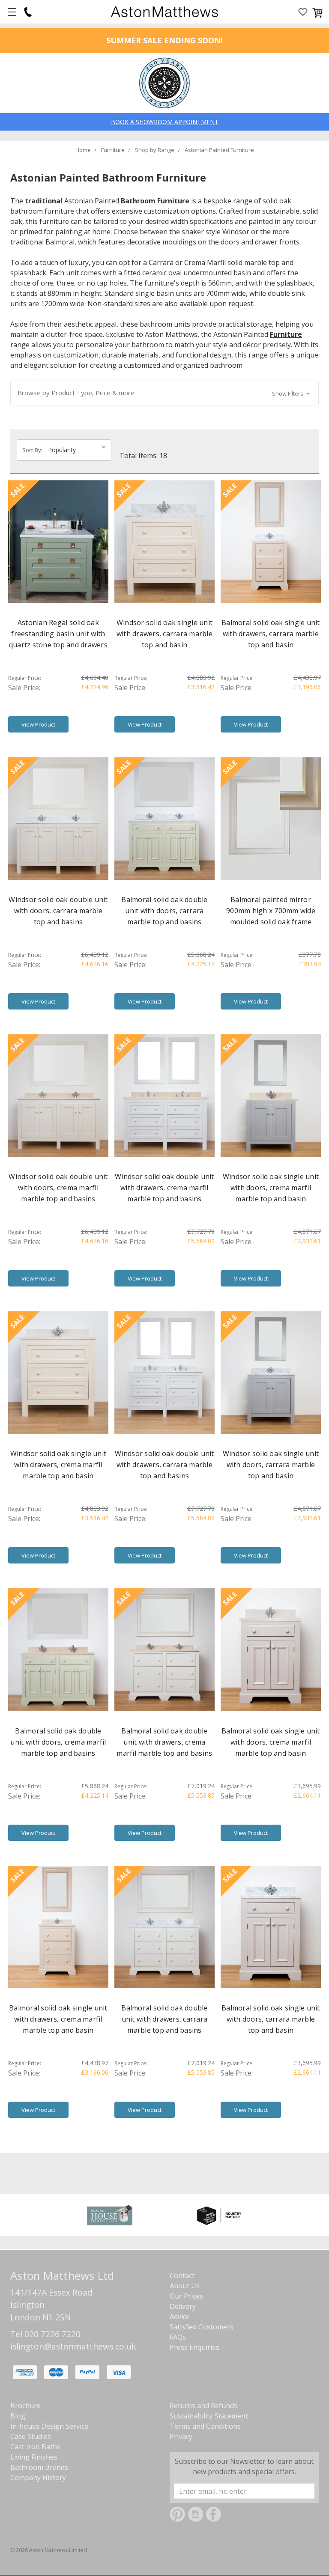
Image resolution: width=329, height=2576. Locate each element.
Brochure (25, 2406)
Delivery (183, 2306)
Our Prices (186, 2296)
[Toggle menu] (12, 12)
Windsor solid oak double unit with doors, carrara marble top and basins (58, 911)
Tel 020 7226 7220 (45, 2334)
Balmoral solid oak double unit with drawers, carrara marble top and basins (164, 2019)
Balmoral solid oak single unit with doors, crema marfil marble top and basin (271, 1742)
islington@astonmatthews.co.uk (73, 2346)
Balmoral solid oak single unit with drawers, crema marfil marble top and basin (58, 2019)
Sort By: (32, 450)
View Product (38, 724)
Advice (180, 2317)
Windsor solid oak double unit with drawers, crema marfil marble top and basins (164, 1188)
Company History (38, 2478)
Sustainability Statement (209, 2416)
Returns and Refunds (203, 2406)
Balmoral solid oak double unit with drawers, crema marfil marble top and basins (164, 1742)
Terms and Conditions (205, 2426)
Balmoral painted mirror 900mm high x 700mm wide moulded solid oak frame (271, 911)
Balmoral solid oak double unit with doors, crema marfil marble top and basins (58, 1742)
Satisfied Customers (202, 2327)
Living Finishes (34, 2457)
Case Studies (31, 2436)
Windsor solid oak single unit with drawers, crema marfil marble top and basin (58, 1465)
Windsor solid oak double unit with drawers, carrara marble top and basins (164, 1465)
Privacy (181, 2436)
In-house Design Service (49, 2426)
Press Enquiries (194, 2347)
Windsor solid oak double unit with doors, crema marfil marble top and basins (58, 1188)
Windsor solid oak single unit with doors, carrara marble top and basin (271, 1465)
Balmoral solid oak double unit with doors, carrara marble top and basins (164, 911)
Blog (18, 2416)
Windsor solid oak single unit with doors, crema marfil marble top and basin (271, 1188)
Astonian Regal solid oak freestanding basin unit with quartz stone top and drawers (58, 634)
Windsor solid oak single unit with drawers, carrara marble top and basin (164, 634)
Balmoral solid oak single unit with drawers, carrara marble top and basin (271, 634)
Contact (182, 2275)
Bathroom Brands (39, 2467)
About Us (185, 2286)
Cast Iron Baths (35, 2447)
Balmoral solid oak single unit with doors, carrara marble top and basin (271, 2019)
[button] (164, 393)
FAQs (178, 2337)
